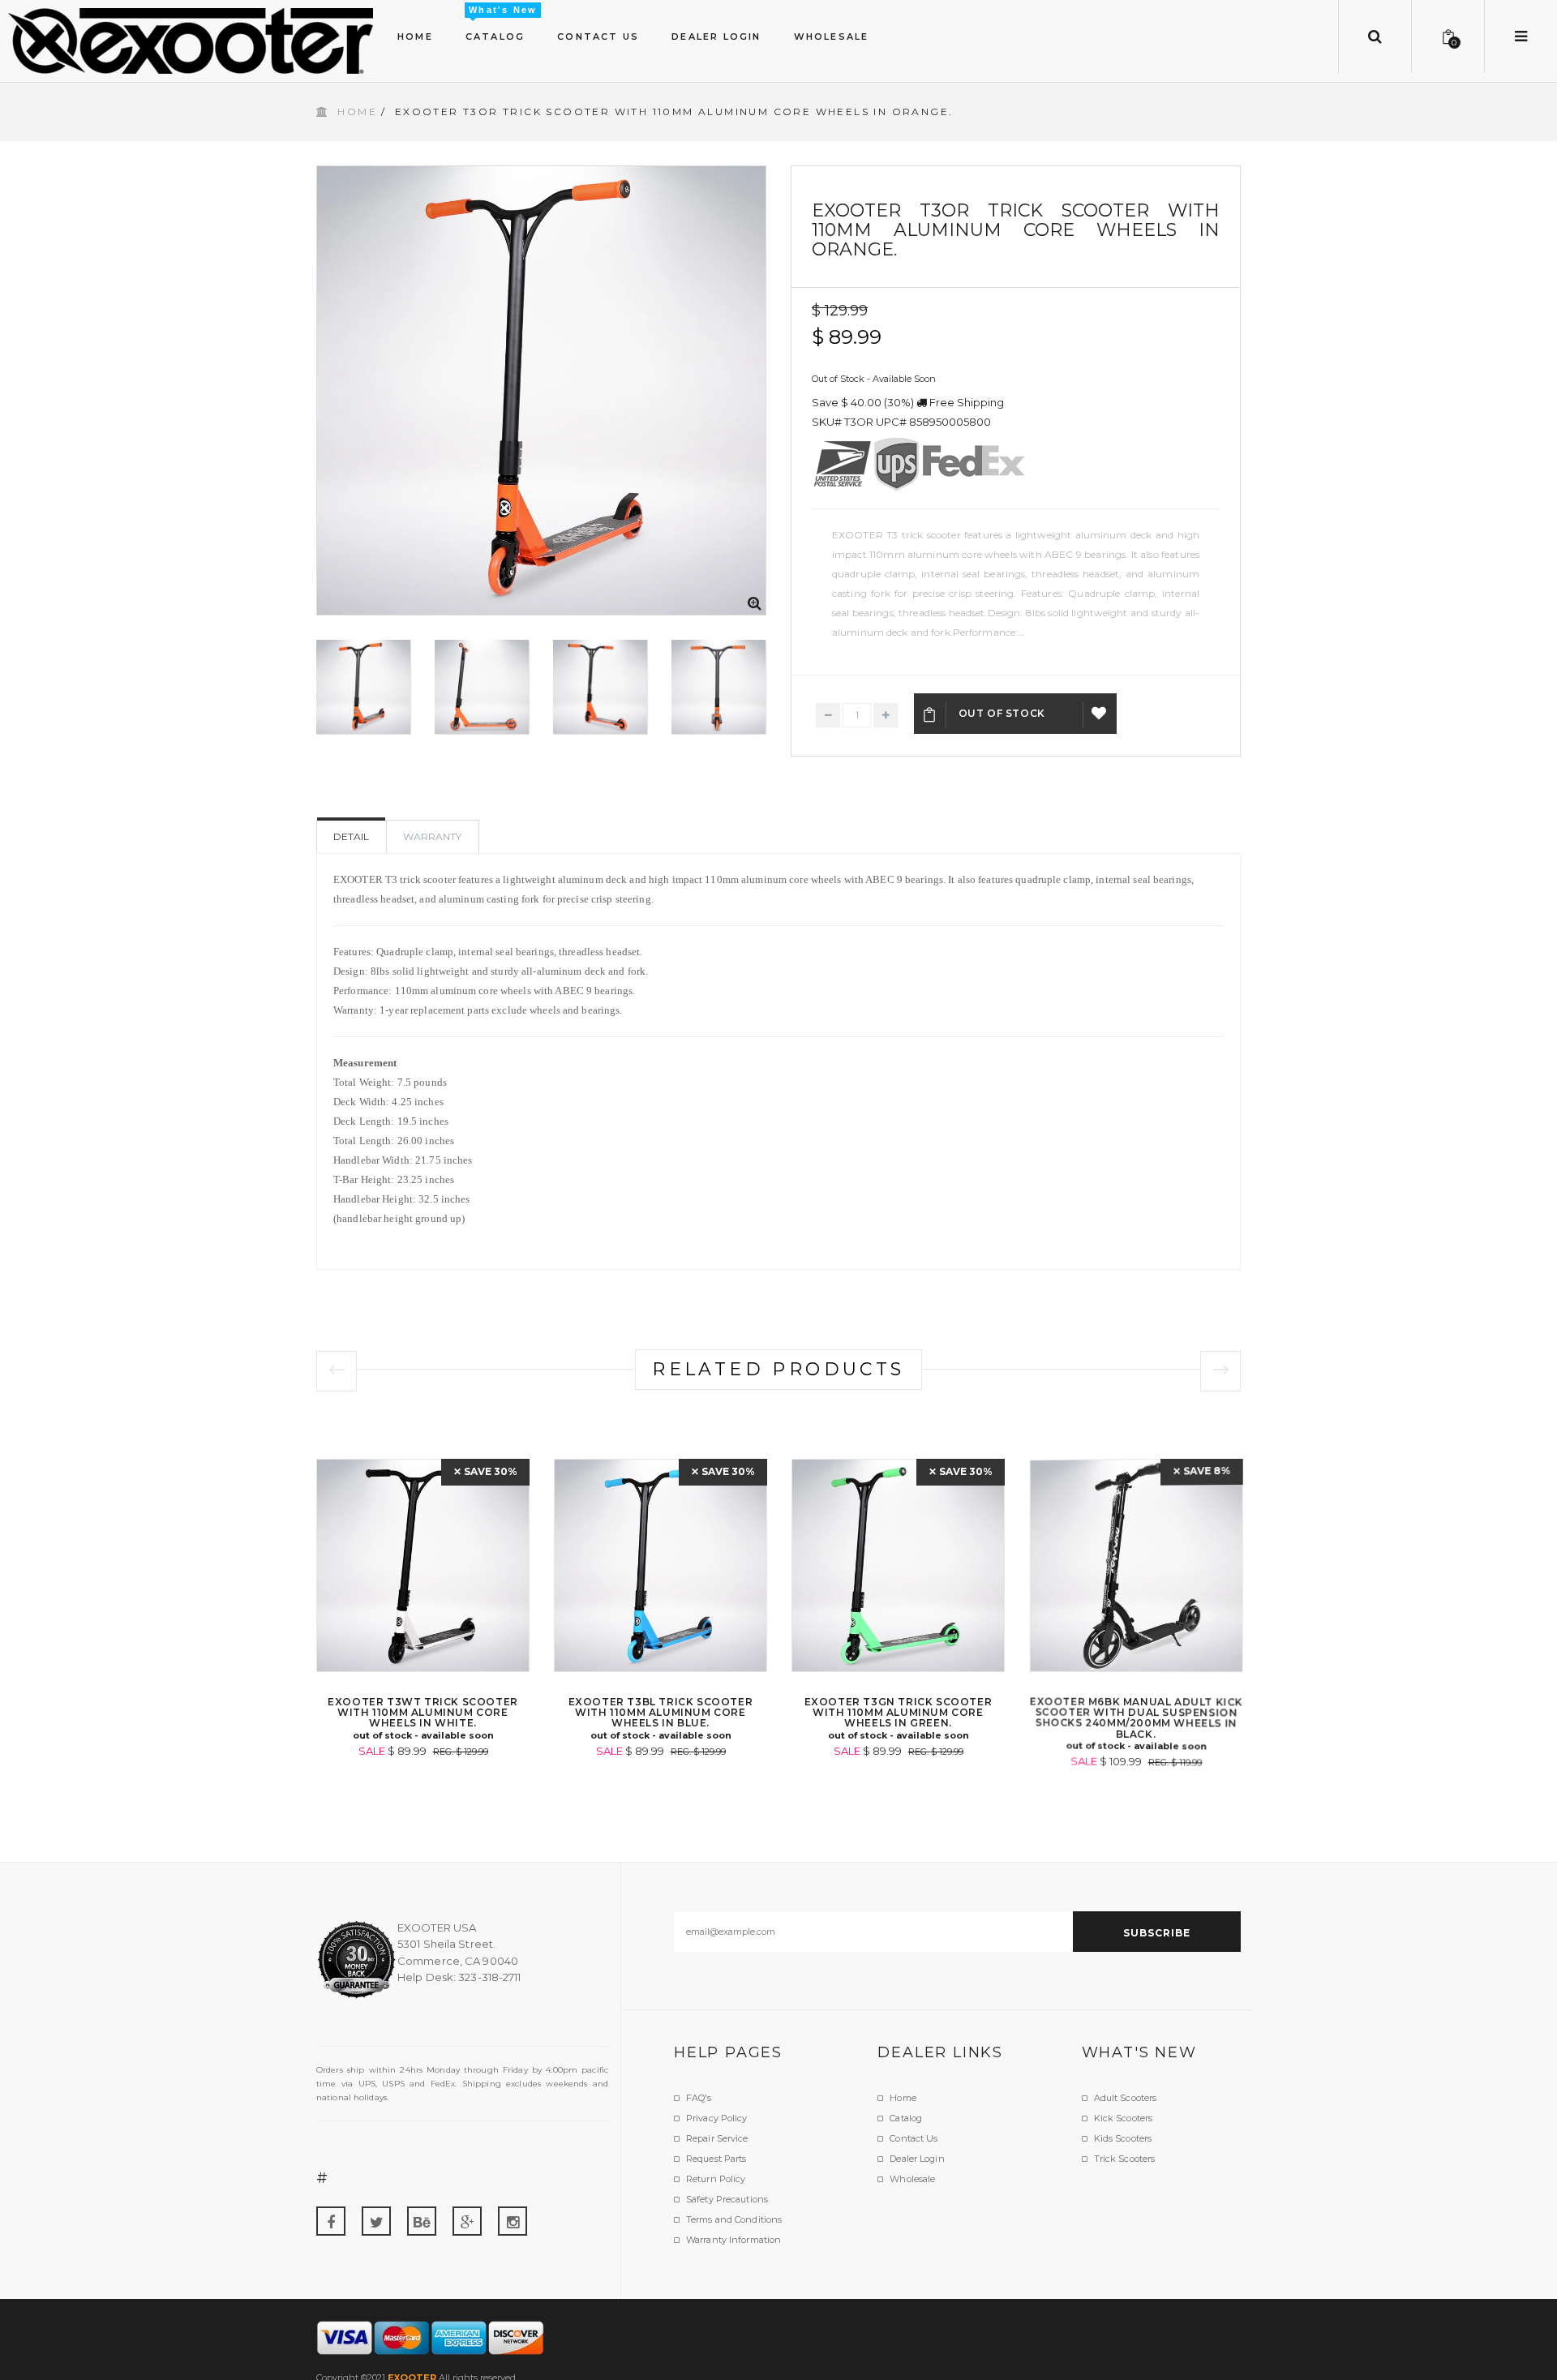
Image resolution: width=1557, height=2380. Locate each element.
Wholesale (912, 2179)
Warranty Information (733, 2240)
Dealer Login (917, 2159)
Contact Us (914, 2138)
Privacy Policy (717, 2118)
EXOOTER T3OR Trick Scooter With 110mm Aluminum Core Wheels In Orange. (1016, 230)
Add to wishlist (1100, 714)
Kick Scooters (1123, 2118)
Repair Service (717, 2138)
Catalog (906, 2118)
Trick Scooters (1125, 2159)
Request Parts (716, 2159)
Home (357, 111)
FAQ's (699, 2098)
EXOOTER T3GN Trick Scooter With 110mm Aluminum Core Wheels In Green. (899, 1712)
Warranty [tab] (432, 836)
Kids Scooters (1123, 2138)
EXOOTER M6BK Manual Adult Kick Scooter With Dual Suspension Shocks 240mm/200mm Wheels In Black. (1136, 1718)
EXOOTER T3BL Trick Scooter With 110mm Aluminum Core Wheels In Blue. (661, 1712)
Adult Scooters (1126, 2098)
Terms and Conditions (734, 2219)
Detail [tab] (351, 836)
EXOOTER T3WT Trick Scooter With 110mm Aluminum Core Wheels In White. (423, 1712)
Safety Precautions (727, 2199)
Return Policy (716, 2179)
